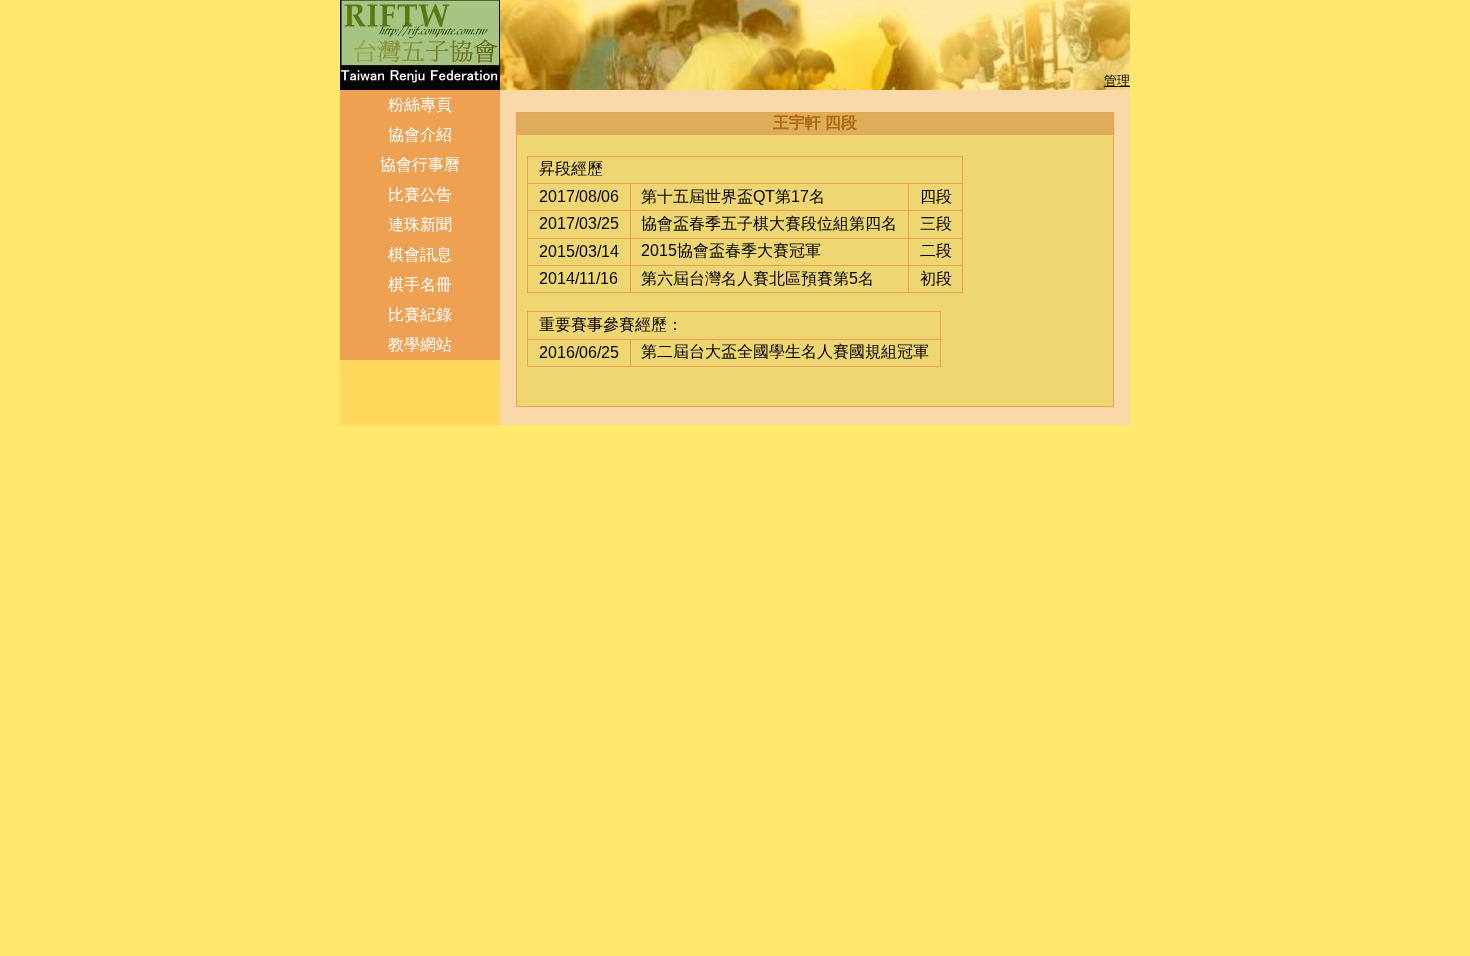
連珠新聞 (420, 224)
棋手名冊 (420, 284)
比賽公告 (420, 194)
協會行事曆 (420, 164)
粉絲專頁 (420, 104)
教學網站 (420, 344)
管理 (1117, 80)
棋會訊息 (420, 254)
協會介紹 (420, 134)
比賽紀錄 (420, 314)
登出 (355, 370)
